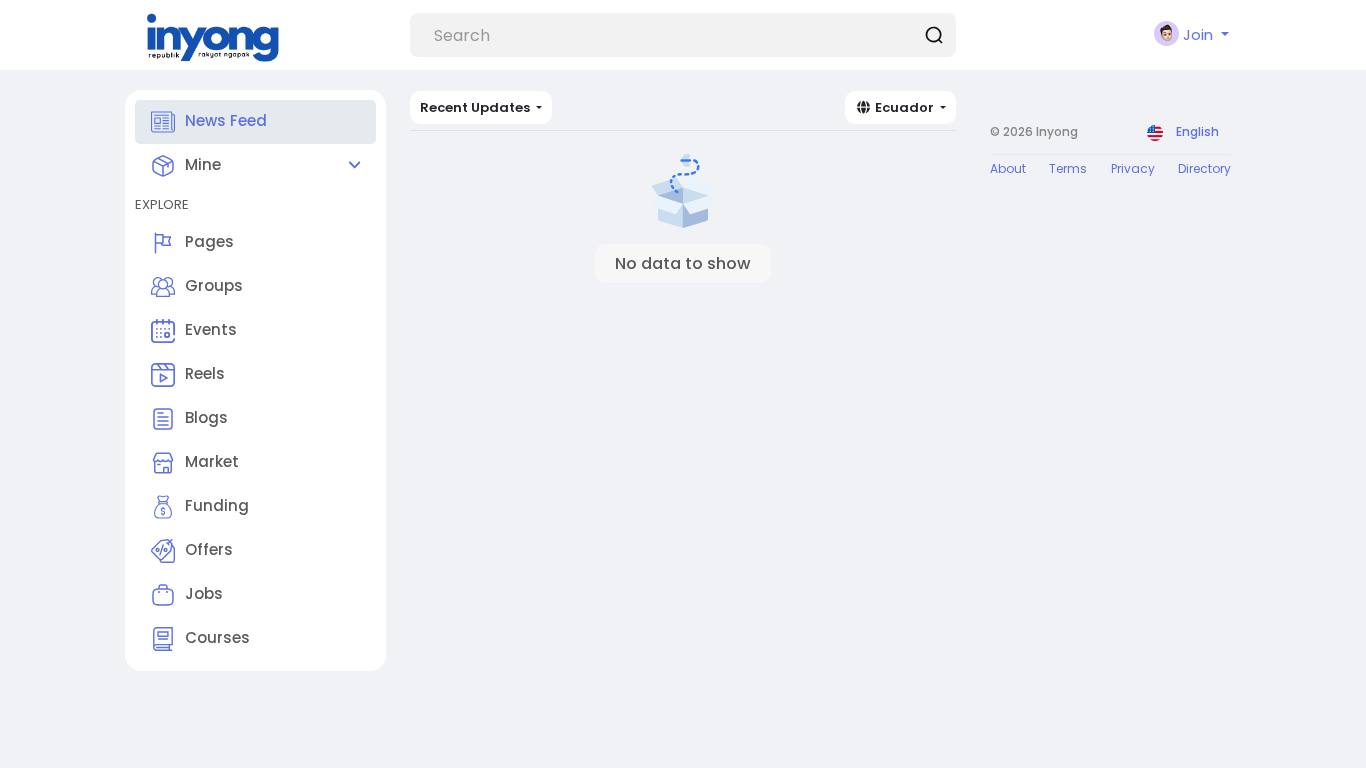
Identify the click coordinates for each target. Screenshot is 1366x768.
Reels (205, 373)
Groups (214, 285)
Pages (209, 241)
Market (212, 461)
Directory (1204, 168)
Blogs (206, 417)
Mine (203, 164)
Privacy (1133, 168)
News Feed (226, 120)
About (1008, 168)
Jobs (204, 593)
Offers (209, 549)
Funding (217, 505)
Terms (1068, 168)
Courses (217, 637)
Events (211, 329)
